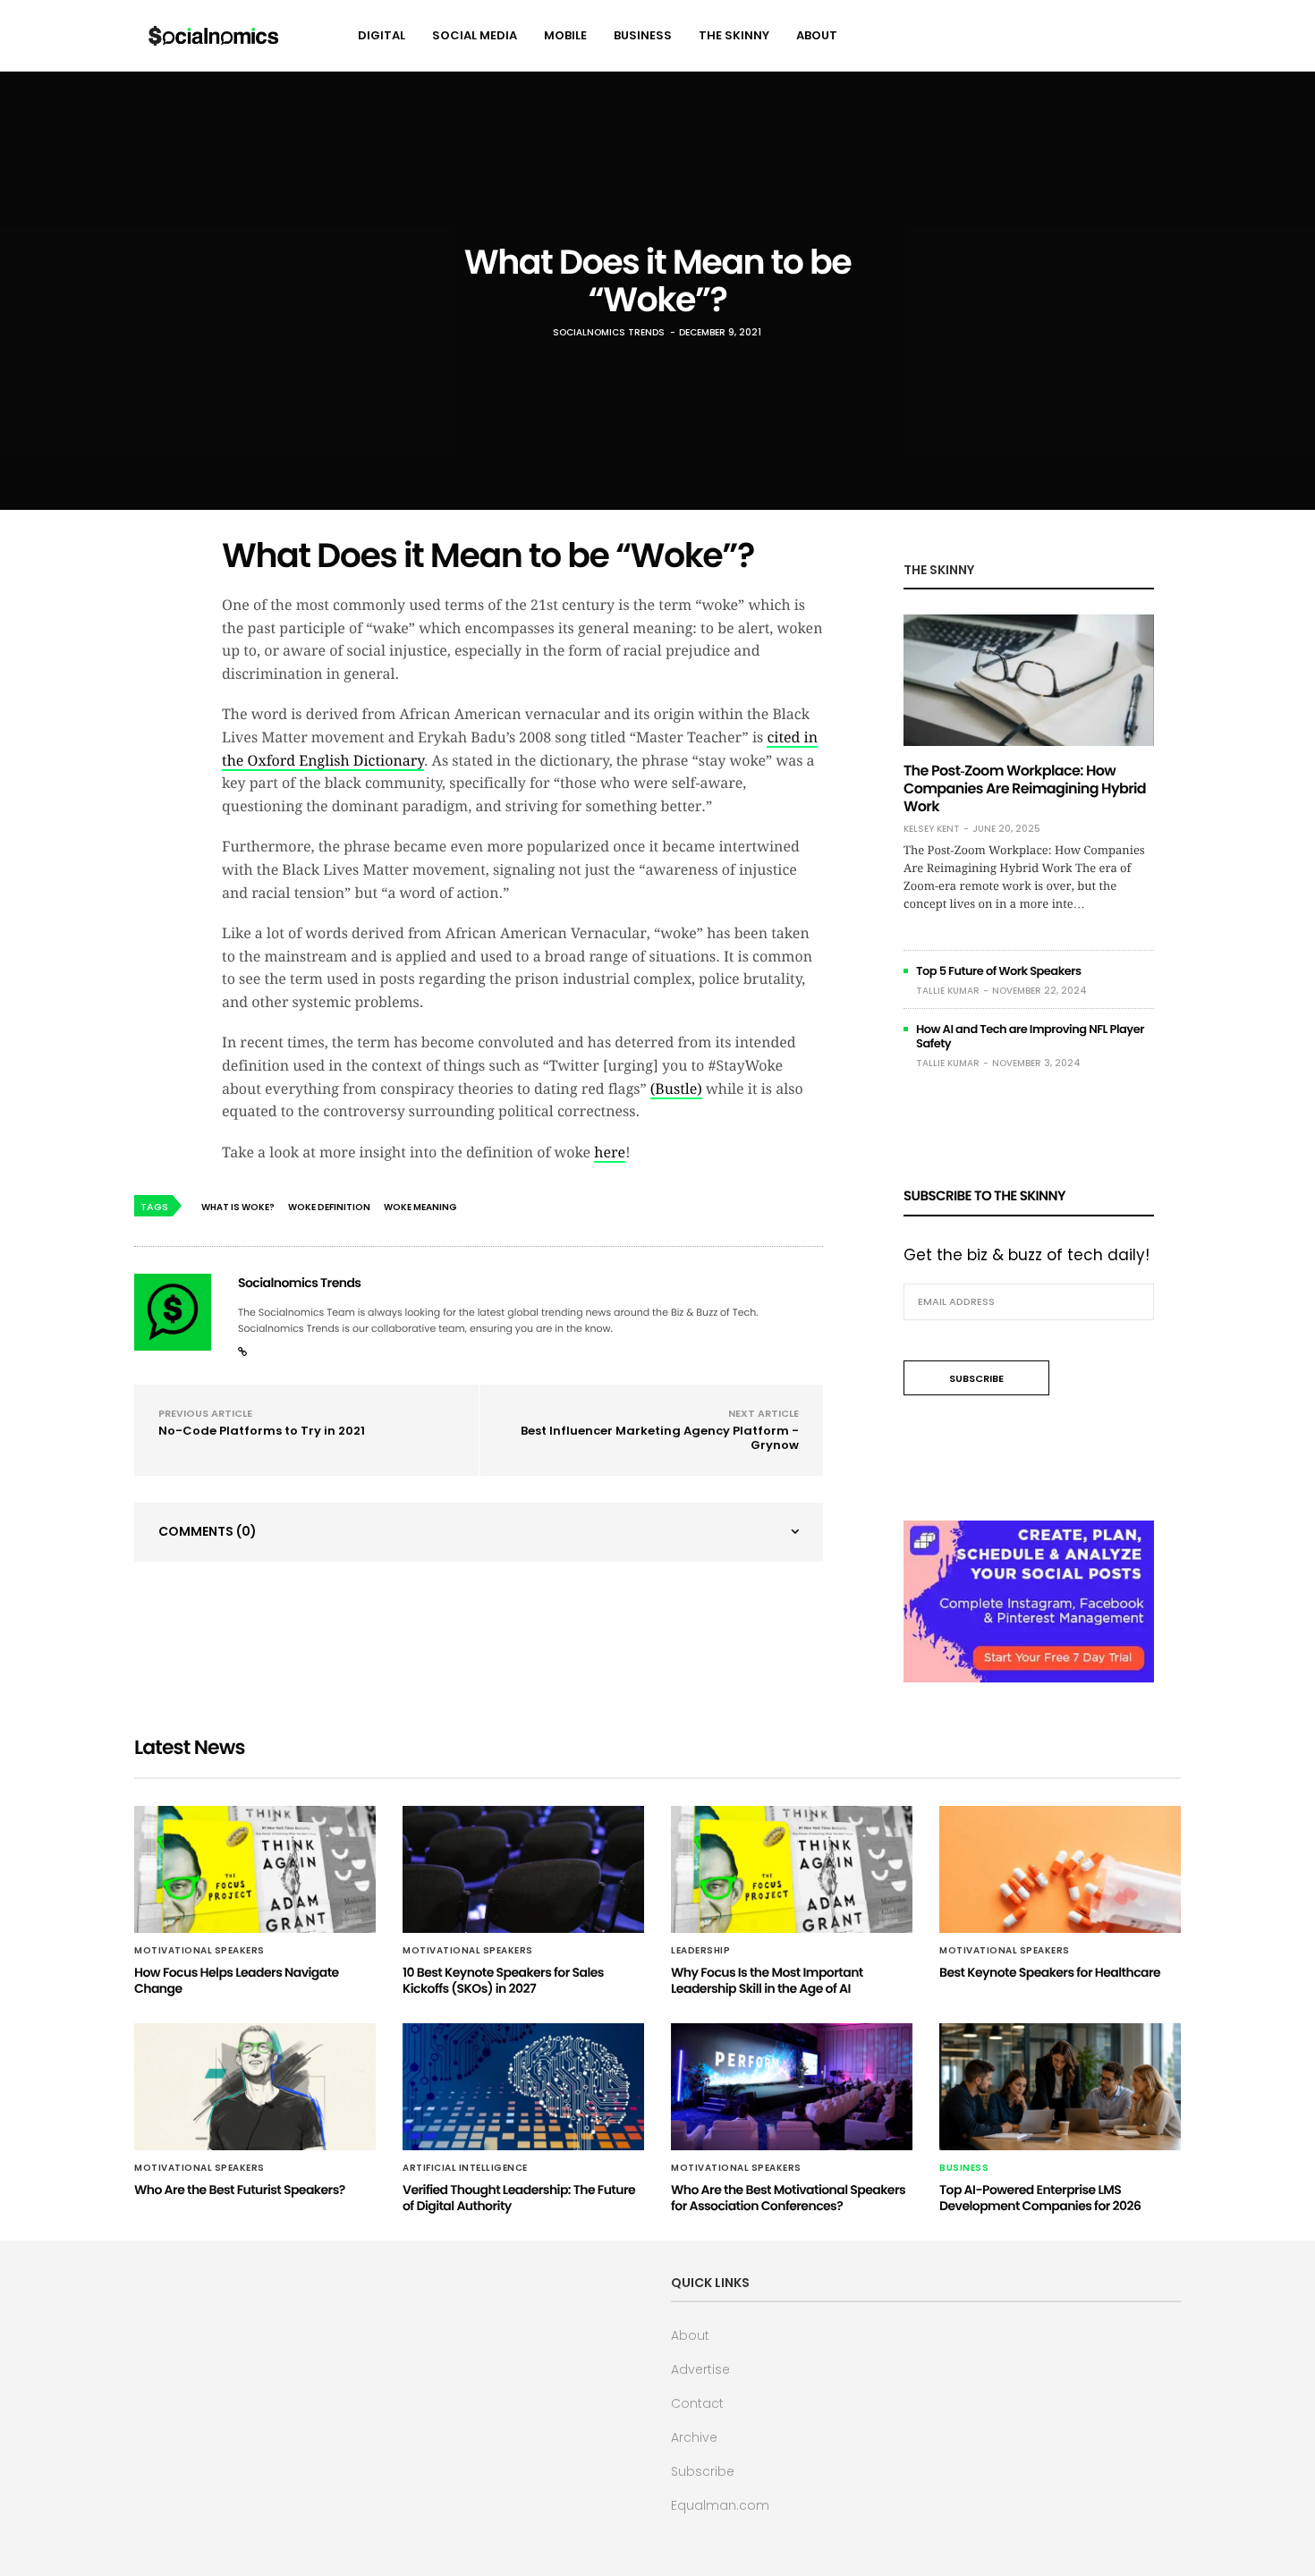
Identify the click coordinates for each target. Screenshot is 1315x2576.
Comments (208, 1531)
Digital (382, 35)
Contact (697, 2403)
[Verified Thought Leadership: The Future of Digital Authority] (523, 2087)
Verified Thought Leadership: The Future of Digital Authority (519, 2198)
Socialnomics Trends (609, 332)
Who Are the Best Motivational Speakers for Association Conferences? (788, 2198)
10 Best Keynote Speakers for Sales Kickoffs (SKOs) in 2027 (503, 1980)
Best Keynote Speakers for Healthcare (1050, 1972)
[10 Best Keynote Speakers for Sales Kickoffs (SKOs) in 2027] (523, 1869)
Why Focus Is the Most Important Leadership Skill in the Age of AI (767, 1980)
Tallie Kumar (948, 991)
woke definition (329, 1207)
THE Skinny (734, 35)
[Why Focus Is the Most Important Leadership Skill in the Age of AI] (792, 1869)
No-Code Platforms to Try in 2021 (262, 1431)
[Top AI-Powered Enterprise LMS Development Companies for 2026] (1060, 2087)
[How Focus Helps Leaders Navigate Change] (255, 1869)
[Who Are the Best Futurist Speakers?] (255, 2087)
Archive (694, 2437)
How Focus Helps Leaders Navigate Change (237, 1980)
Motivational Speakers (199, 1951)
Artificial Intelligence (465, 2168)
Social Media (475, 35)
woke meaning (420, 1207)
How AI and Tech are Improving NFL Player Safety (1030, 1036)
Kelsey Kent (932, 829)
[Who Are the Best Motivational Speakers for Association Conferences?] (792, 2087)
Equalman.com (720, 2505)
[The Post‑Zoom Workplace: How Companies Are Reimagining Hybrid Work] (1029, 680)
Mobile (565, 35)
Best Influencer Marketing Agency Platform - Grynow (660, 1438)
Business (643, 35)
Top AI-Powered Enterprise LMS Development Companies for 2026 (1040, 2198)
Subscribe (703, 2471)
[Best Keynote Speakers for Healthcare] (1060, 1869)
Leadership (700, 1951)
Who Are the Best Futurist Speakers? (240, 2190)
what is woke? (238, 1207)
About (817, 35)
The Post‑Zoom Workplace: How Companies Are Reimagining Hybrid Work (1025, 788)
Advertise (700, 2369)
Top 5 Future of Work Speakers (999, 971)
